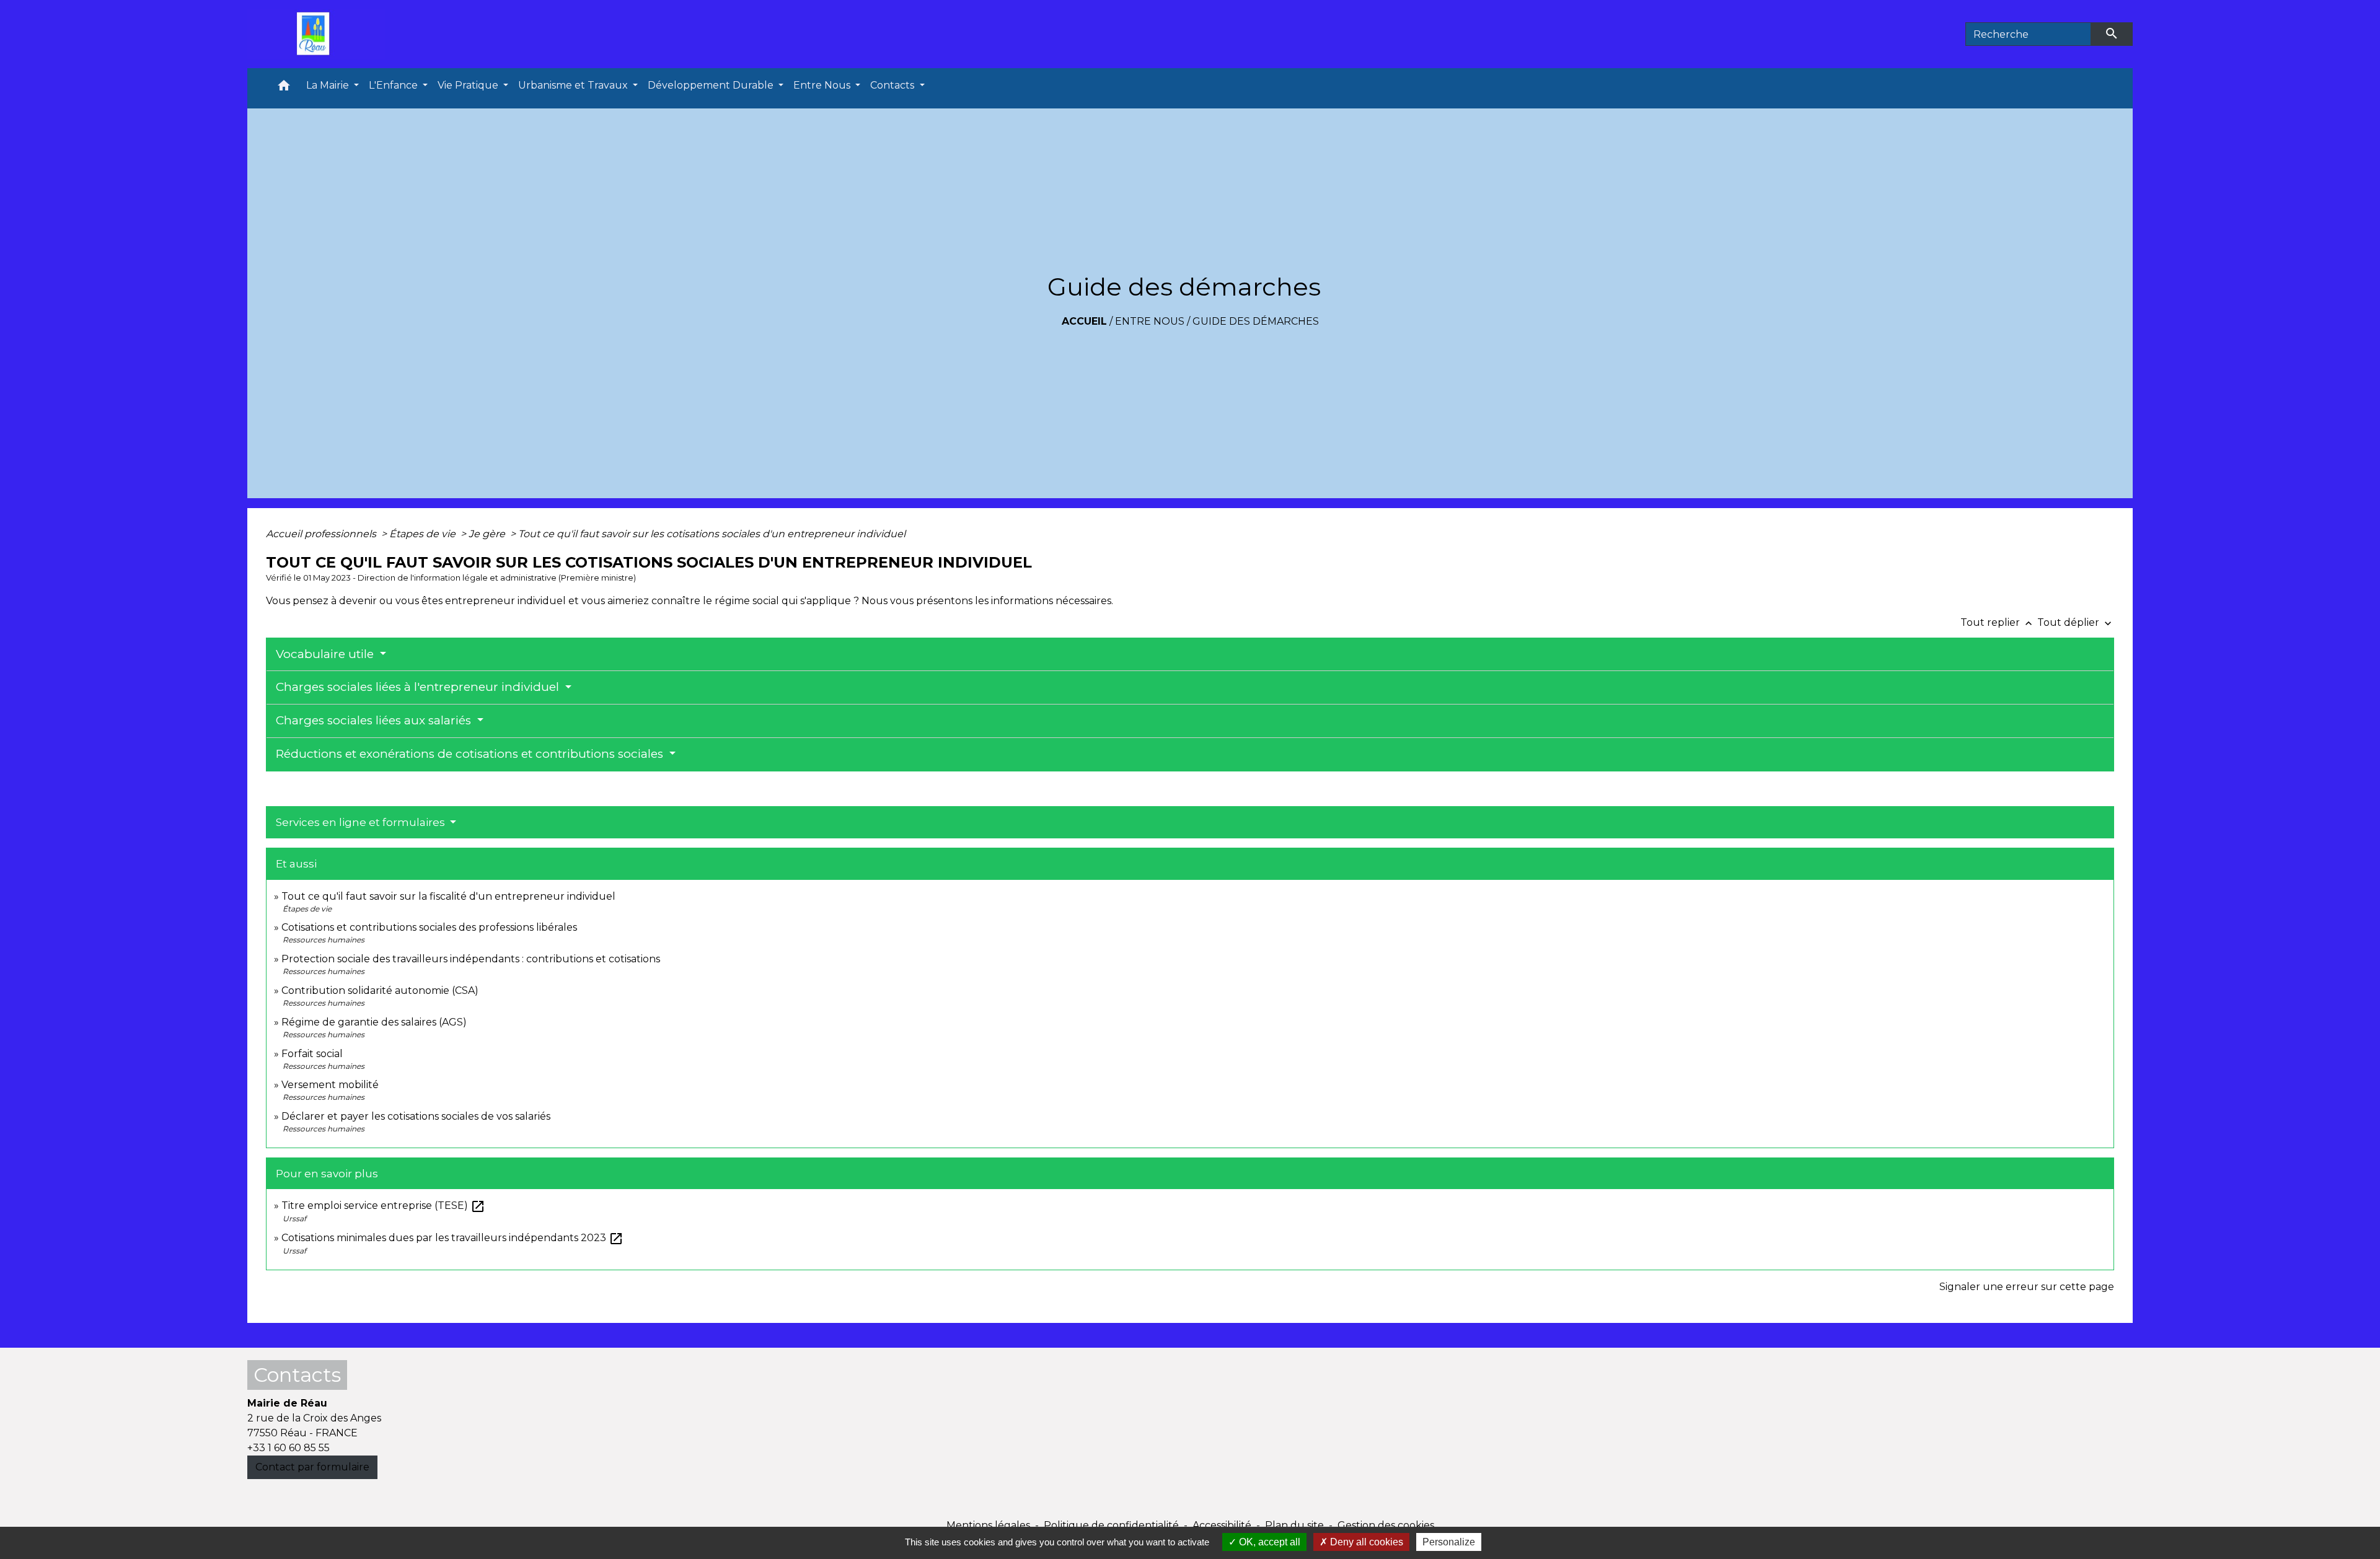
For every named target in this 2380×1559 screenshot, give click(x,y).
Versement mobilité (330, 1085)
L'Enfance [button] (394, 85)
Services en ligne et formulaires (362, 822)
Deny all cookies (1365, 1542)
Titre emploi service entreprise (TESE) (383, 1205)
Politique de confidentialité (1111, 1525)
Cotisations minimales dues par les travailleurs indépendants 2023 (452, 1238)
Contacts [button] (893, 85)
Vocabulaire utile (326, 654)
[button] (284, 88)
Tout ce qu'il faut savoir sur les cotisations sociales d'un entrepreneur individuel (712, 534)
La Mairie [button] (329, 85)
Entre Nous (1150, 321)
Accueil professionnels (322, 534)
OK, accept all (1268, 1542)
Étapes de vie (424, 534)
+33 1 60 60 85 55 (289, 1448)
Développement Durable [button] (712, 85)
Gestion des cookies (1386, 1525)
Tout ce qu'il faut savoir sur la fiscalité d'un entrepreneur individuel (448, 896)
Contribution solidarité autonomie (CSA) (380, 990)
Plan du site (1294, 1525)
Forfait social (312, 1054)
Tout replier (1998, 622)
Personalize (1449, 1542)
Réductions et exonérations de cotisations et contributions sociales (471, 754)
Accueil (1084, 321)
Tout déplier (2076, 622)
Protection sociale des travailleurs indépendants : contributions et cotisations (471, 959)
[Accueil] (316, 34)
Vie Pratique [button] (469, 85)
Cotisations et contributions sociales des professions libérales (429, 927)
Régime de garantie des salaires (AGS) (374, 1022)
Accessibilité (1222, 1525)
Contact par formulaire (312, 1467)
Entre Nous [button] (823, 85)
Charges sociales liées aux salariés (375, 720)
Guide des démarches (1256, 321)
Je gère (488, 534)
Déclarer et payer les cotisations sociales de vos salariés (416, 1116)
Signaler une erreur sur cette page (2027, 1287)
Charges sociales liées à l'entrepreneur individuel (419, 687)
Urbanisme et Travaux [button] (574, 85)
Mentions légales (988, 1525)
